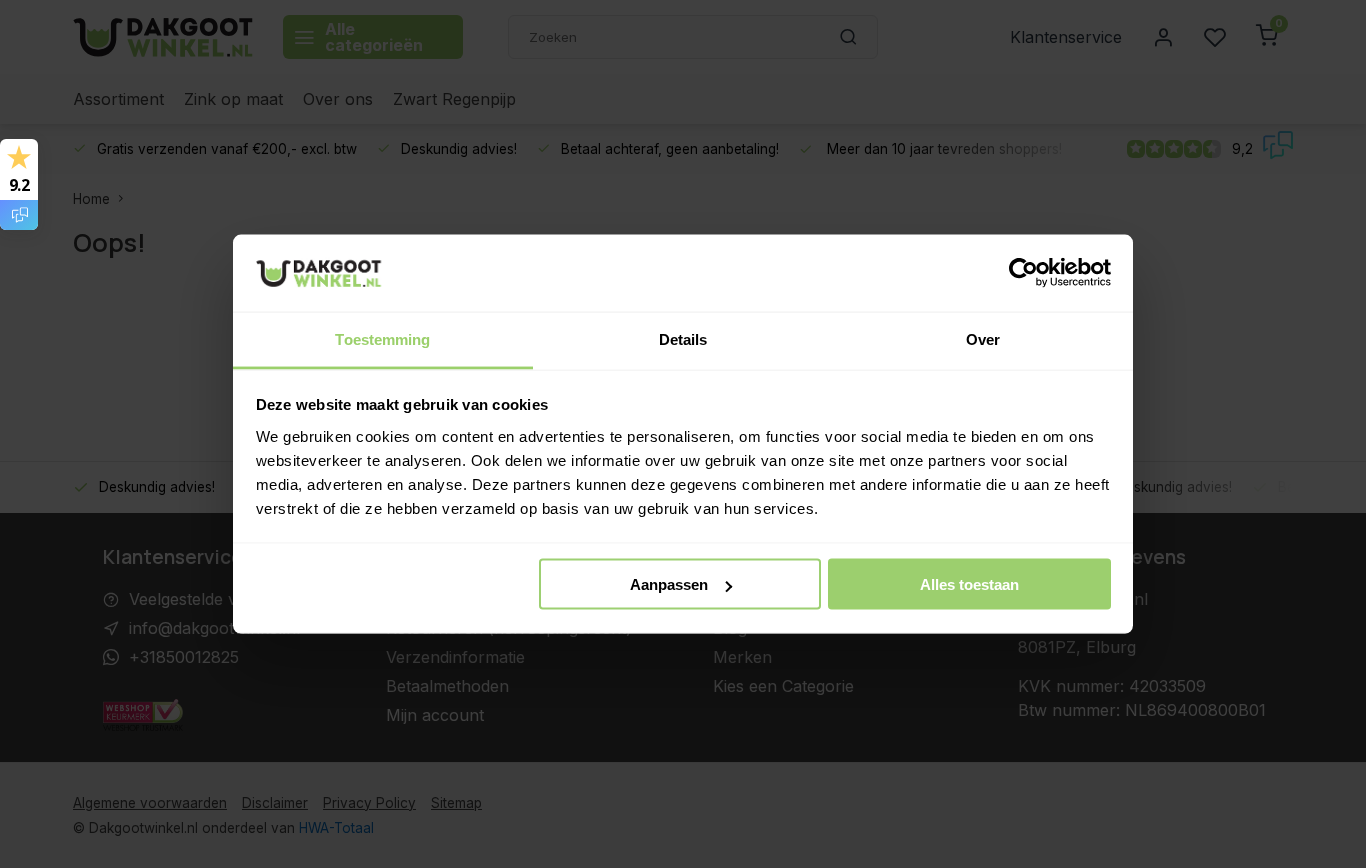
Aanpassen (669, 584)
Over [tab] (983, 338)
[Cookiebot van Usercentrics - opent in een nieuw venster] (1023, 273)
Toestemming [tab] (382, 338)
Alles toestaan (969, 584)
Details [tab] (683, 338)
